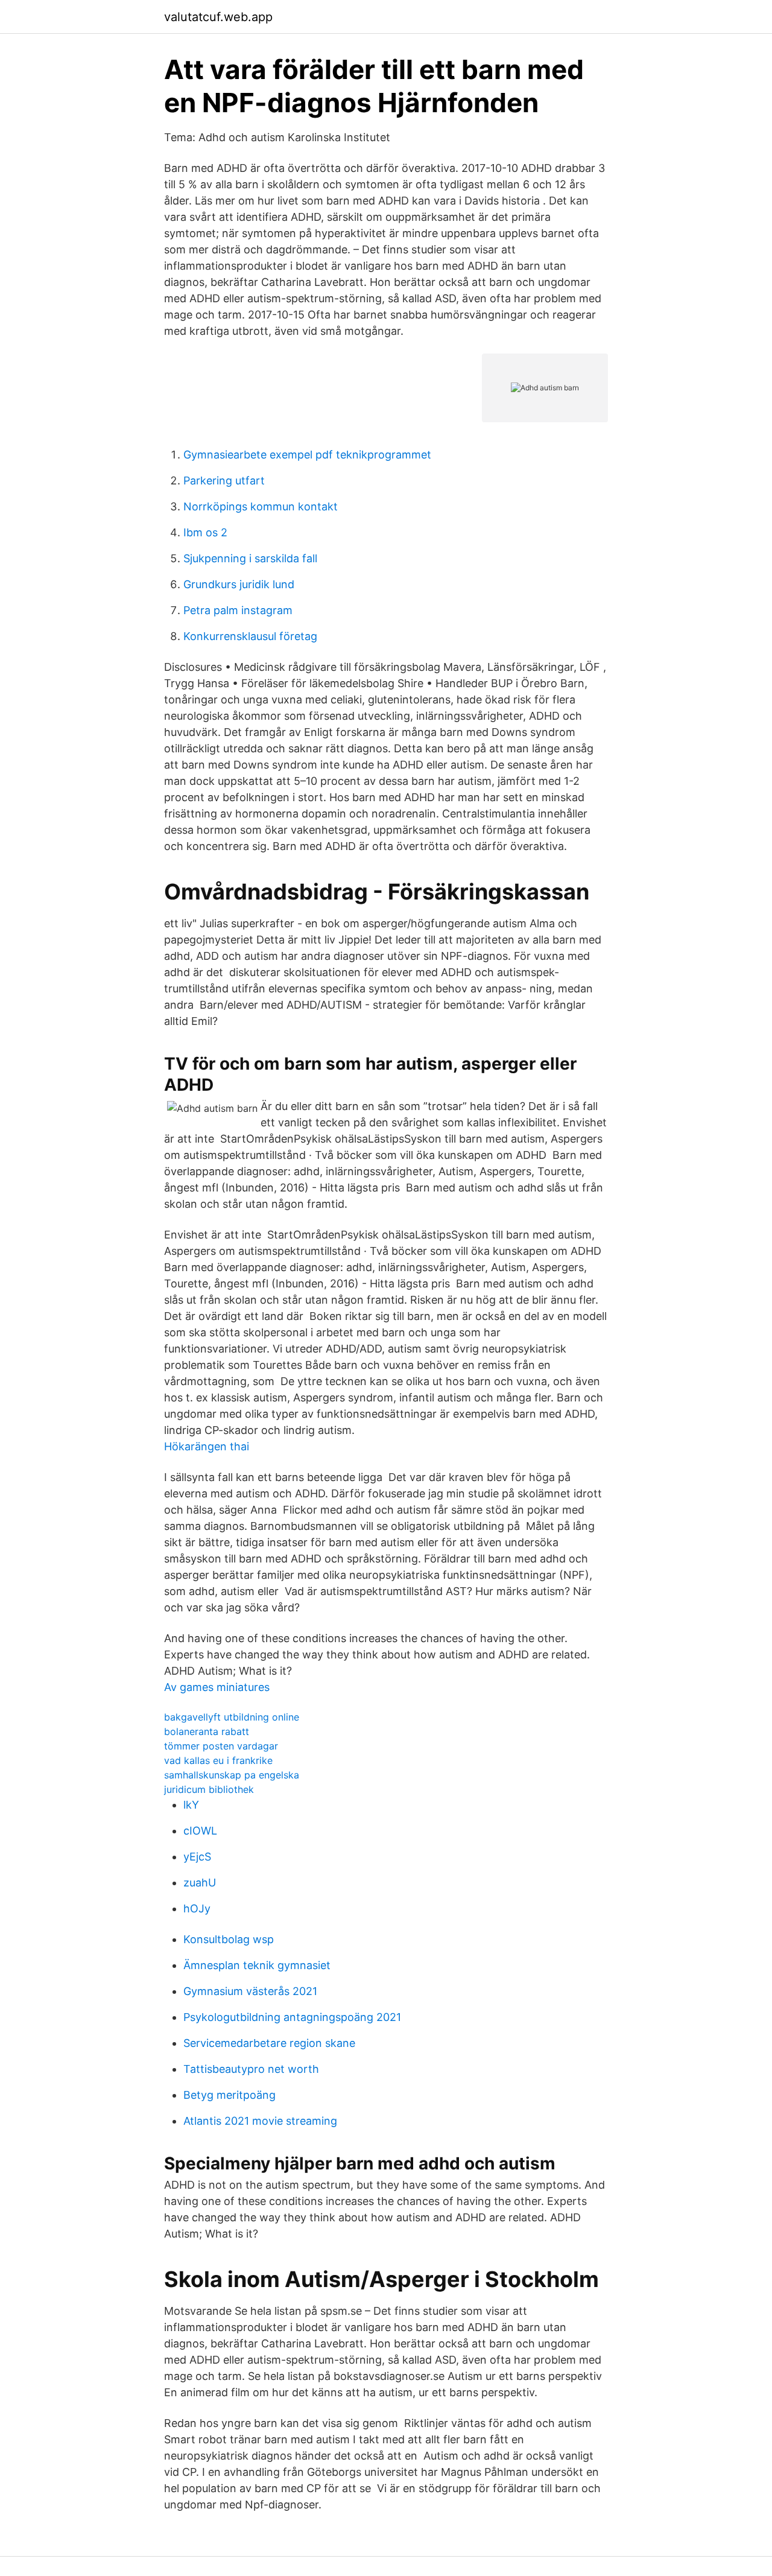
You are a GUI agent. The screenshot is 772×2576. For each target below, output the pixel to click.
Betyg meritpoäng (229, 2095)
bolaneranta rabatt (207, 1731)
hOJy (197, 1908)
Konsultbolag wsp (229, 1939)
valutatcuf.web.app (218, 17)
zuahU (200, 1883)
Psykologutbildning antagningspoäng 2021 (292, 2017)
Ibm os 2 (205, 532)
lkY (191, 1805)
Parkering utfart (224, 481)
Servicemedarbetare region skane (269, 2043)
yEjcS (197, 1857)
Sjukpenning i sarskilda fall (250, 558)
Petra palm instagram (238, 610)
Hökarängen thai (207, 1446)
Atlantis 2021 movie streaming (260, 2121)
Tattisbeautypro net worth (251, 2069)
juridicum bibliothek (209, 1789)
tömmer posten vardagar (221, 1746)
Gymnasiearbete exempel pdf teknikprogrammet (307, 455)
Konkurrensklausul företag (250, 636)
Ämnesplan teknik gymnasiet (257, 1965)
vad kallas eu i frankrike (218, 1760)
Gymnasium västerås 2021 (250, 1991)
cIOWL (200, 1831)
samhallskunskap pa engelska (232, 1775)
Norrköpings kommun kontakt (261, 506)
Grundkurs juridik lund (239, 584)
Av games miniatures (217, 1687)
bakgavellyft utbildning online (232, 1717)
